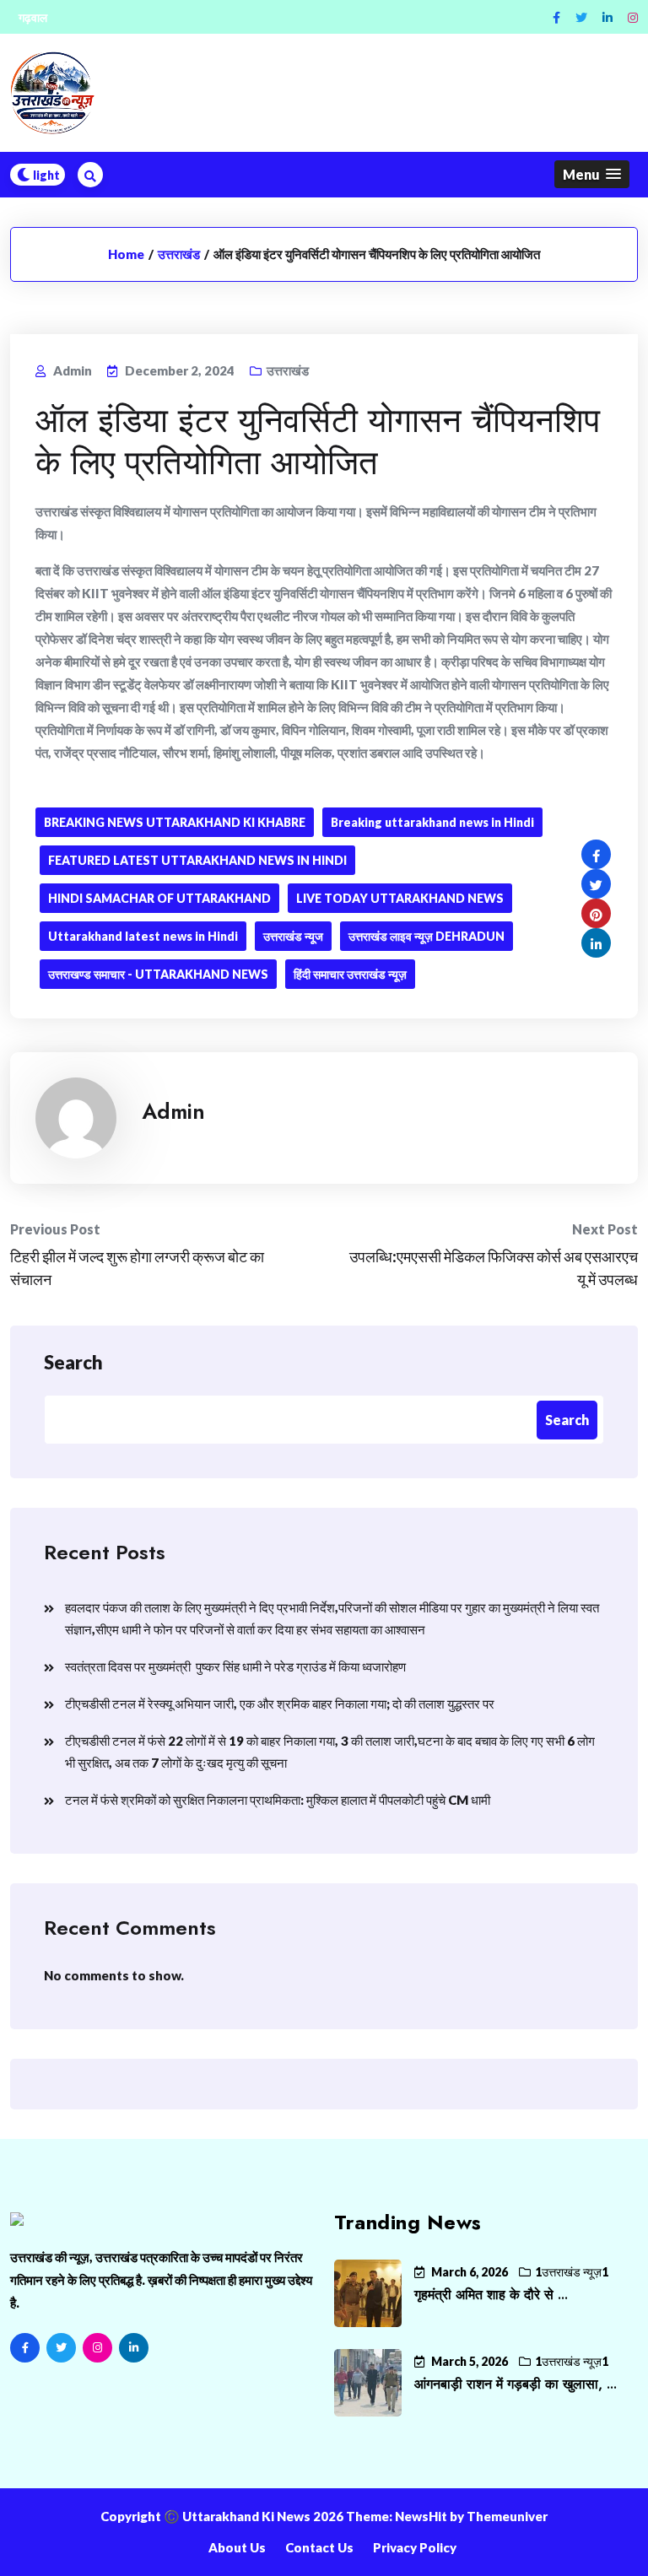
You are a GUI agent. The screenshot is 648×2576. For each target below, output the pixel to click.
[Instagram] (633, 17)
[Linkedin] (607, 17)
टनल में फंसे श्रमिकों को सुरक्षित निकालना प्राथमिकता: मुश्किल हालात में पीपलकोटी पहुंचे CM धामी (278, 1800)
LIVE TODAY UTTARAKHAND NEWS (400, 898)
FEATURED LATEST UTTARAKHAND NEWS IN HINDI (197, 860)
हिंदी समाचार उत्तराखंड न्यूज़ (350, 974)
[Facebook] (556, 17)
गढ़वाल (33, 17)
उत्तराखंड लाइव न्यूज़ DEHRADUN (427, 936)
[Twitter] (581, 17)
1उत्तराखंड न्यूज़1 (572, 2272)
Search (73, 1362)
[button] (592, 174)
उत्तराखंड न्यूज (293, 936)
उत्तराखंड (179, 254)
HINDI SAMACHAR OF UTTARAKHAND (159, 898)
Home (126, 254)
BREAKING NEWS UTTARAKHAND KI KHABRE (175, 822)
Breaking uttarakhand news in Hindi (432, 822)
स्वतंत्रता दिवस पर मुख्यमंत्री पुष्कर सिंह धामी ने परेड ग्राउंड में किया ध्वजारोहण (235, 1666)
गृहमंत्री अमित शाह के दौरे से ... (491, 2295)
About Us (237, 2547)
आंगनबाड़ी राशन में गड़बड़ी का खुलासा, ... (516, 2384)
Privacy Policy (415, 2547)
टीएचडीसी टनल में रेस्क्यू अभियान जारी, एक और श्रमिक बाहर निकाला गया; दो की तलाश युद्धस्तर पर (280, 1704)
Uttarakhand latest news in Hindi (143, 936)
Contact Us (319, 2547)
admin (173, 1111)
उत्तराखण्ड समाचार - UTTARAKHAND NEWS (158, 974)
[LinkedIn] (134, 2348)
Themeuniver (507, 2516)
